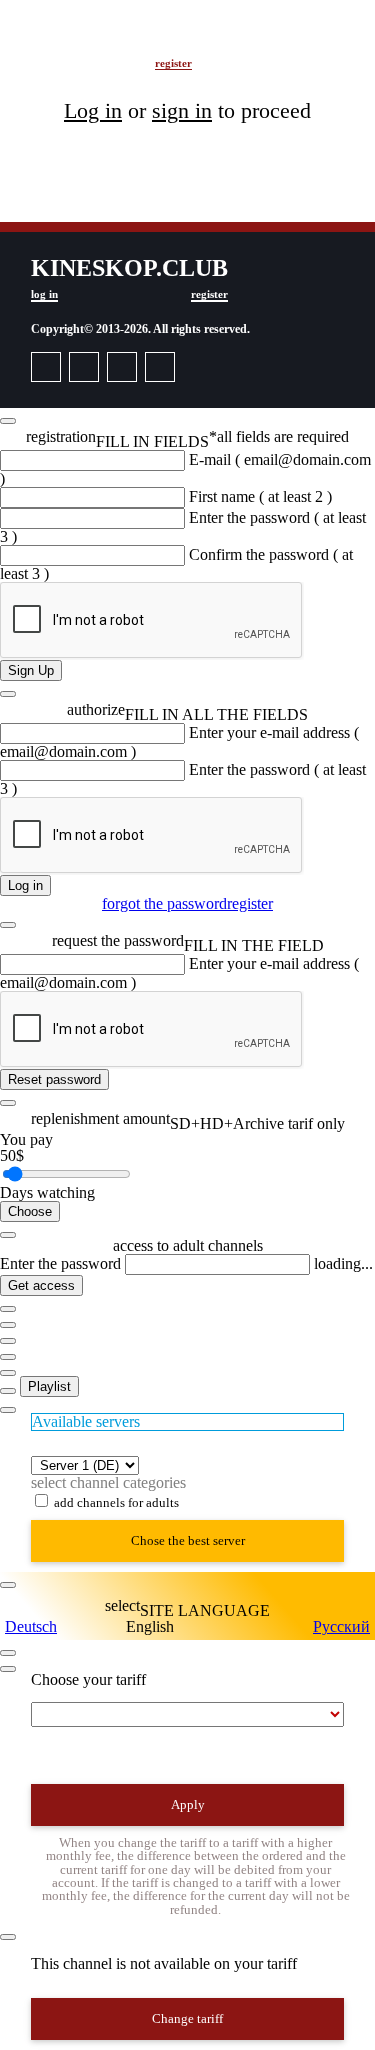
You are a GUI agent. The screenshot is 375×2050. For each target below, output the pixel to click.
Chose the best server (188, 1540)
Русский (341, 1626)
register (173, 63)
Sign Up (31, 670)
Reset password (54, 1079)
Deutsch (31, 1626)
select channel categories (108, 1482)
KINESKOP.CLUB (103, 43)
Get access (41, 1285)
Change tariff (187, 2018)
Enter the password (60, 1263)
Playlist (49, 1386)
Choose (30, 1211)
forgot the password (164, 903)
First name (260, 496)
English (150, 1626)
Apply (188, 1804)
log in (28, 63)
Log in (25, 885)
